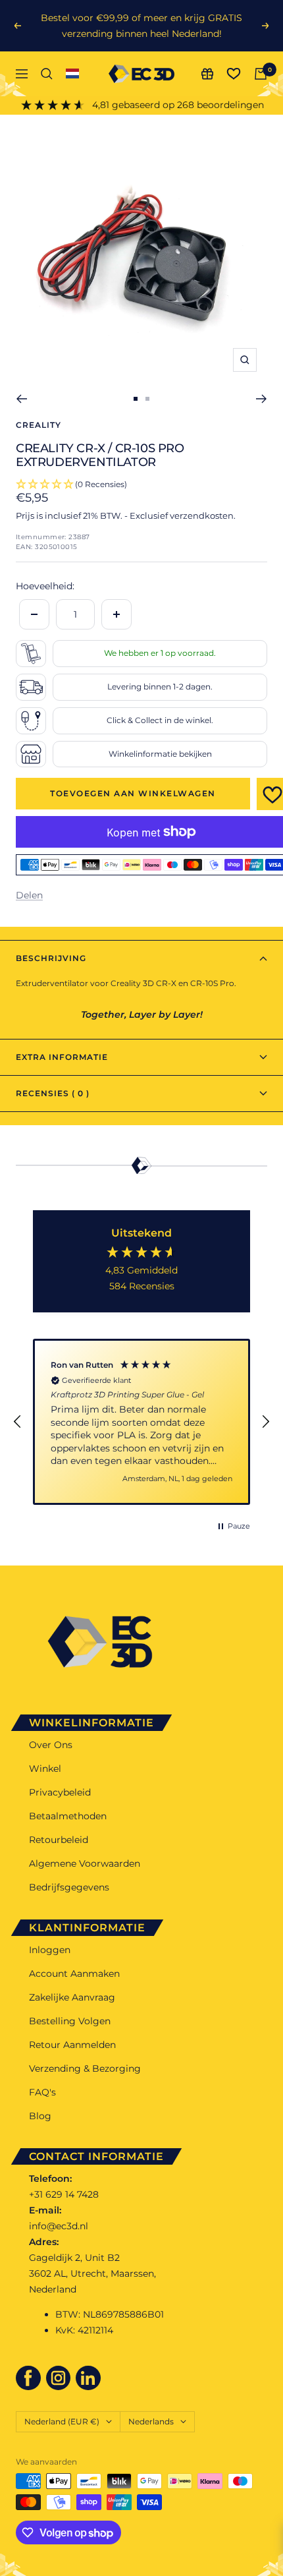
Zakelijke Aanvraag (72, 1997)
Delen (29, 895)
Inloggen (50, 1950)
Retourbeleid (59, 1840)
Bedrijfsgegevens (69, 1887)
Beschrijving (51, 958)
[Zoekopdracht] (47, 74)
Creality (39, 425)
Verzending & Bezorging (85, 2068)
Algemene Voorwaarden (85, 1863)
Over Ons (51, 1745)
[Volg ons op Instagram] (59, 2378)
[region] (141, 1422)
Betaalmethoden (68, 1816)
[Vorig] (21, 399)
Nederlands (151, 2421)
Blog (40, 2116)
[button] (18, 1422)
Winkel (45, 1769)
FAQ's (42, 2092)
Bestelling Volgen (70, 2021)
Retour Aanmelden (72, 2045)
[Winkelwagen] (261, 74)
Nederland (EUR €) (62, 2421)
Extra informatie (62, 1057)
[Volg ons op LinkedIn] (88, 2378)
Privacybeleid (60, 1792)
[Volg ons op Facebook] (28, 2378)
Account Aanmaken (74, 1974)
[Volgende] (262, 399)
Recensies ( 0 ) (53, 1093)
